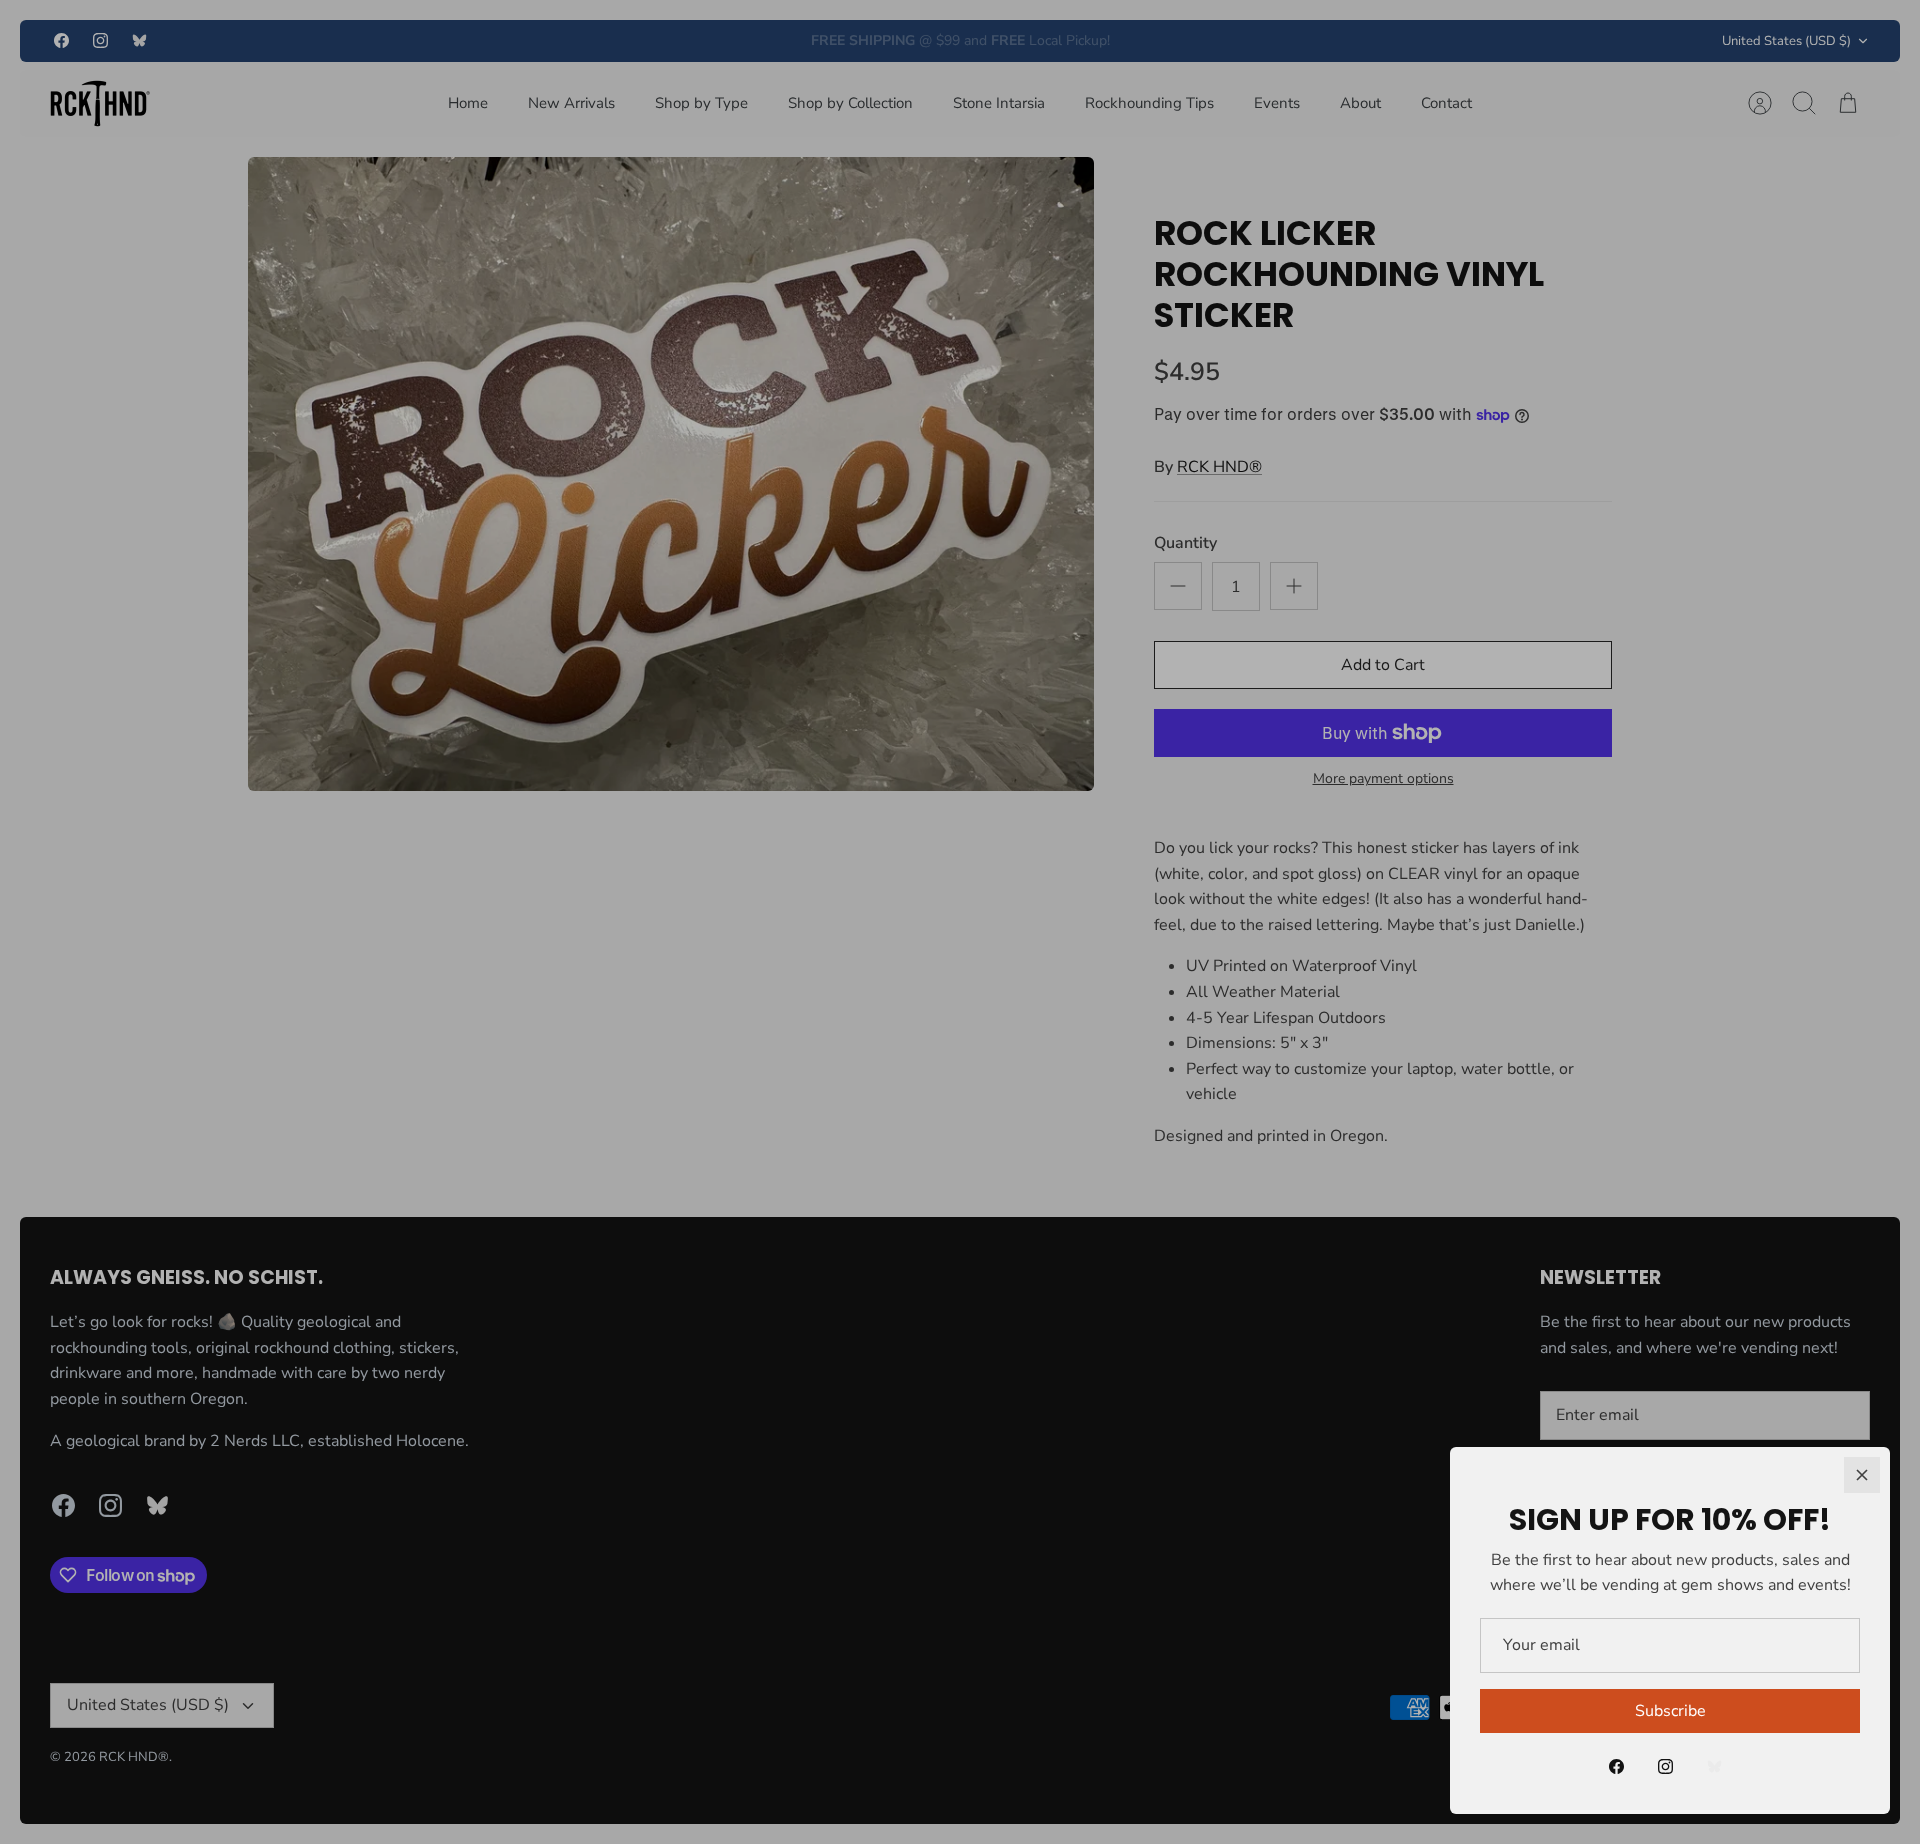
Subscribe (1670, 1711)
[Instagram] (1665, 1766)
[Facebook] (1616, 1766)
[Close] (1862, 1475)
